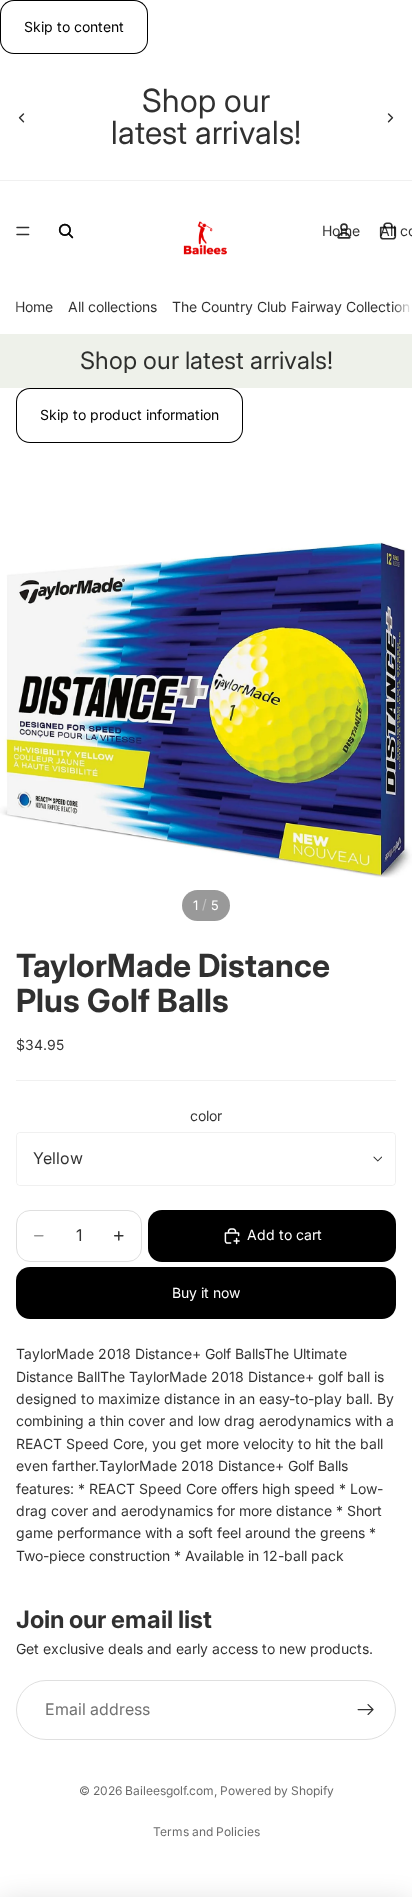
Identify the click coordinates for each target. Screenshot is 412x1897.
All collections (112, 307)
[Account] (344, 231)
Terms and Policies (206, 1831)
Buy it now (206, 1292)
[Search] (66, 231)
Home (34, 307)
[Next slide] (390, 117)
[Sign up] (366, 1711)
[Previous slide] (22, 117)
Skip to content (74, 26)
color (206, 1115)
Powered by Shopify (277, 1790)
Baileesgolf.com (169, 1790)
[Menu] (23, 232)
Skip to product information (129, 414)
